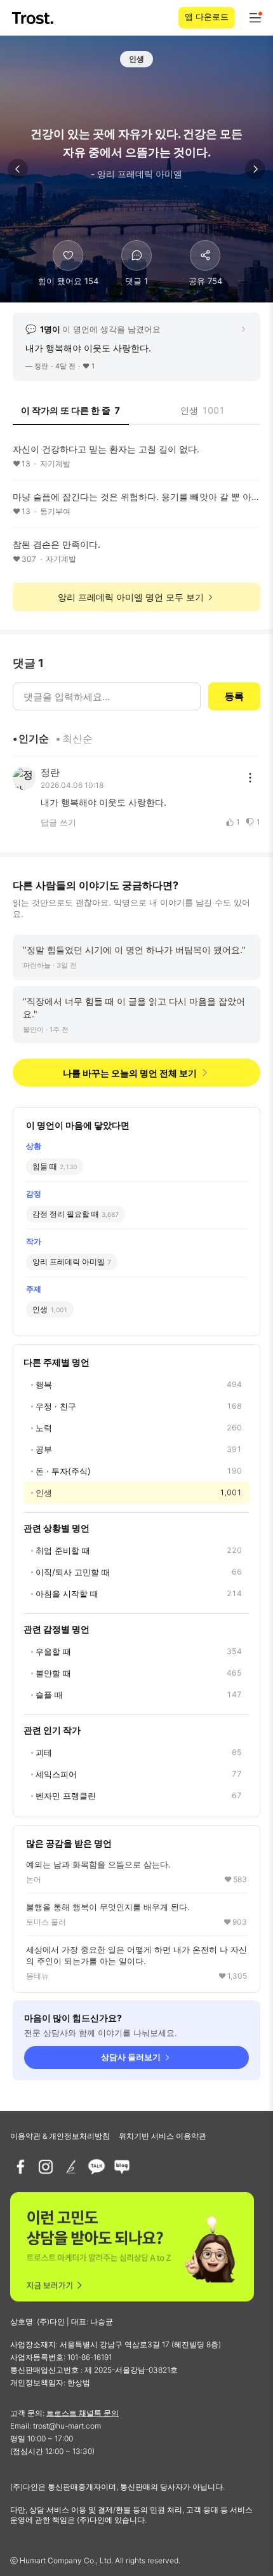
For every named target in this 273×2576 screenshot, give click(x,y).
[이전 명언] (18, 169)
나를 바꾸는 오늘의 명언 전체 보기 (130, 1073)
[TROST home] (34, 18)
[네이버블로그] (122, 2167)
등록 (234, 696)
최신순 (77, 738)
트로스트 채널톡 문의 (83, 2413)
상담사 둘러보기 (131, 2057)
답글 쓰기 (58, 822)
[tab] (71, 414)
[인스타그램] (46, 2167)
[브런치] (71, 2167)
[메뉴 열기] (255, 18)
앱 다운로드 (207, 17)
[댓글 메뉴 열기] (250, 778)
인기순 (34, 738)
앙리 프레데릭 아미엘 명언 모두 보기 (131, 597)
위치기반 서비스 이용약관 (163, 2136)
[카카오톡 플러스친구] (97, 2167)
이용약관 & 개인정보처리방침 (60, 2136)
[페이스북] (20, 2167)
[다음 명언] (255, 169)
